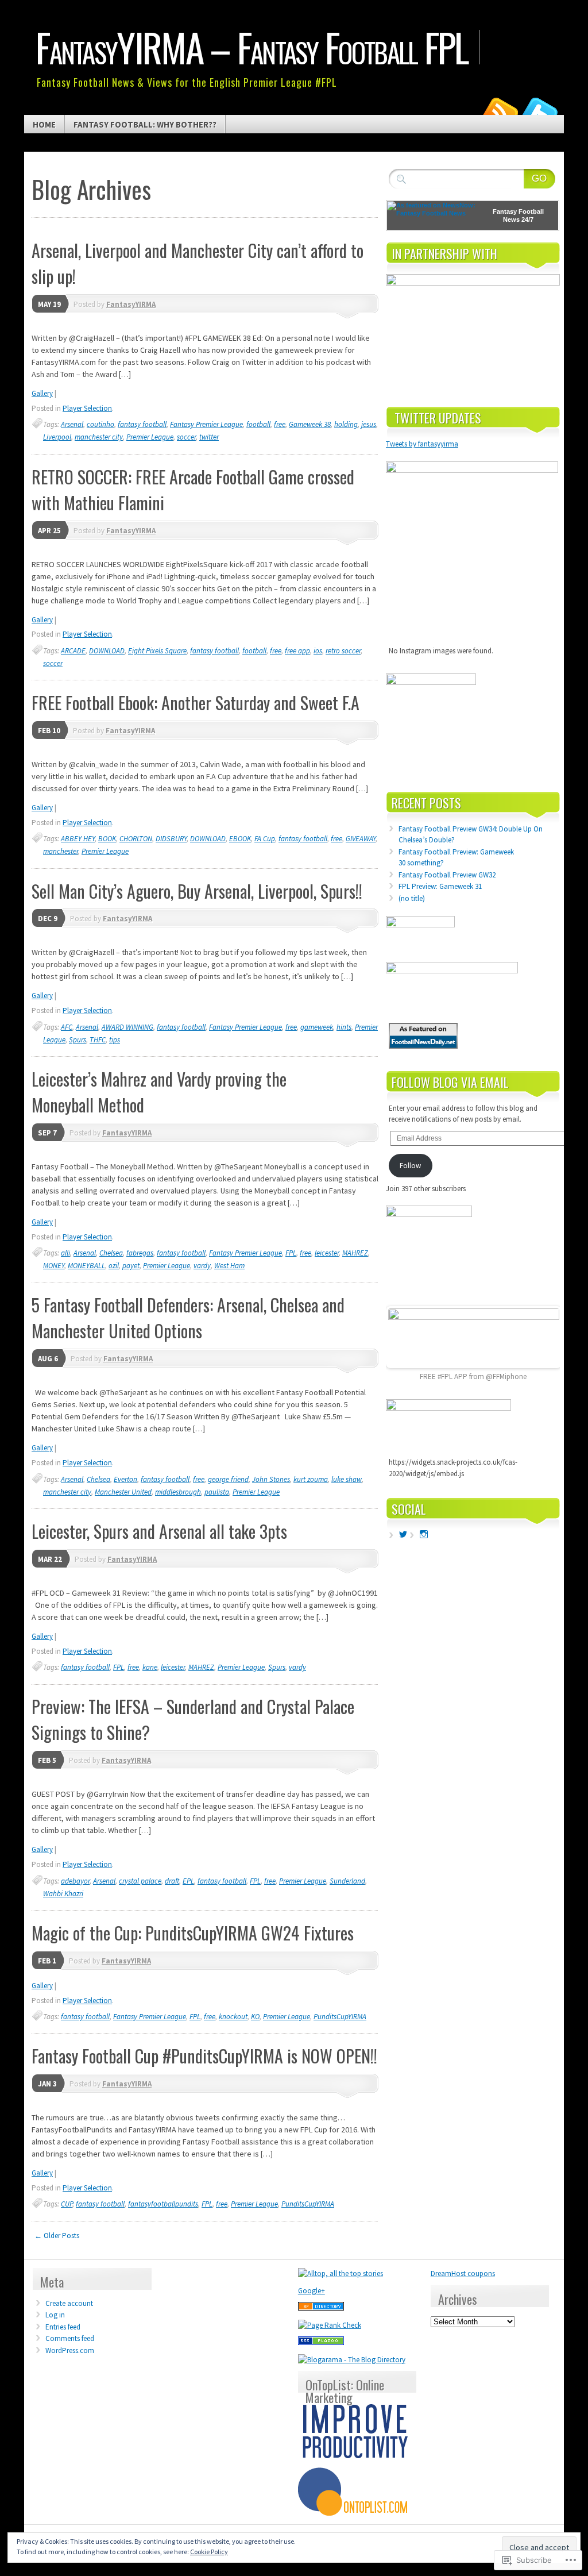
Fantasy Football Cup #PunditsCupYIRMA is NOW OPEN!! (204, 2056)
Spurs (78, 1040)
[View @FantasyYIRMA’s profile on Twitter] (403, 1534)
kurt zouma (311, 1479)
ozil (114, 1266)
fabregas (140, 1253)
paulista (217, 1492)
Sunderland (347, 1881)
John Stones (271, 1479)
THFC (98, 1040)
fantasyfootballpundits (163, 2204)
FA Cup (265, 839)
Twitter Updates (438, 418)
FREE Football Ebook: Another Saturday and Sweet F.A (196, 702)
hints (344, 1027)
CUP (67, 2204)
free (280, 424)
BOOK (107, 839)
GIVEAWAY (361, 839)
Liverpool (57, 437)
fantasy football (142, 424)
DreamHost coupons (463, 2273)
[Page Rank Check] (330, 2325)
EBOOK (240, 839)
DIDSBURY (171, 839)
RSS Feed (500, 111)
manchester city (99, 437)
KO (255, 2017)
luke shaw (347, 1479)
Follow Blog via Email (450, 1082)
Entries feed (63, 2327)
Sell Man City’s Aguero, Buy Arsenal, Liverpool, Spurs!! (197, 891)
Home (44, 124)
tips (115, 1040)
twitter (209, 437)
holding (346, 424)
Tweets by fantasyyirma (422, 444)
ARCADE (73, 651)
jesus (369, 424)
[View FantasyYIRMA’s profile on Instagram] (424, 1534)
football (258, 424)
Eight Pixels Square (157, 651)
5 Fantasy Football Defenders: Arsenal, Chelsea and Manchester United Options (188, 1318)
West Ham (229, 1266)
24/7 (527, 220)
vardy (202, 1266)
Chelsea (111, 1253)
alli (65, 1253)
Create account (69, 2303)
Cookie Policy (209, 2552)
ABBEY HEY (78, 839)
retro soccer (343, 651)
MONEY (54, 1266)
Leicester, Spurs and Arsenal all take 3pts (159, 1531)
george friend (228, 1479)
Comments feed (70, 2338)
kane (150, 1667)
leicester (327, 1253)
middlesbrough (178, 1492)
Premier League (150, 437)
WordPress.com (70, 2350)
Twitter (540, 111)
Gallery (42, 393)
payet (131, 1266)
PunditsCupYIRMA (340, 2017)
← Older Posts (57, 2236)
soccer (186, 437)
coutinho (100, 424)
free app (297, 651)
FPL (291, 1253)
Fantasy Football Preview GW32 (447, 875)
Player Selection (87, 408)
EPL (188, 1881)
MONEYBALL (86, 1266)
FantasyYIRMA (131, 304)
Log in (55, 2315)
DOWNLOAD (107, 651)
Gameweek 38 (310, 424)
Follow (410, 1166)
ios (318, 651)
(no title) (412, 898)
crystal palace (140, 1881)
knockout (233, 2017)
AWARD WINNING (127, 1027)
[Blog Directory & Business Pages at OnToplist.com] (355, 2513)
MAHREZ (355, 1253)
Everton (125, 1479)
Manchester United (123, 1492)
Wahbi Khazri (63, 1894)
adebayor (75, 1881)
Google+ (312, 2291)
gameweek (317, 1027)
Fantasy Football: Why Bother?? (145, 124)
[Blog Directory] (321, 2308)
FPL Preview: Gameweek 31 (440, 886)
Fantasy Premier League (206, 424)
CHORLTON (136, 839)
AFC (67, 1027)
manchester (61, 851)
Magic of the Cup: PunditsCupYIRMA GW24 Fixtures (193, 1933)
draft (172, 1881)
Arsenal (72, 424)
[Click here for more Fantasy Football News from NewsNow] (433, 215)
